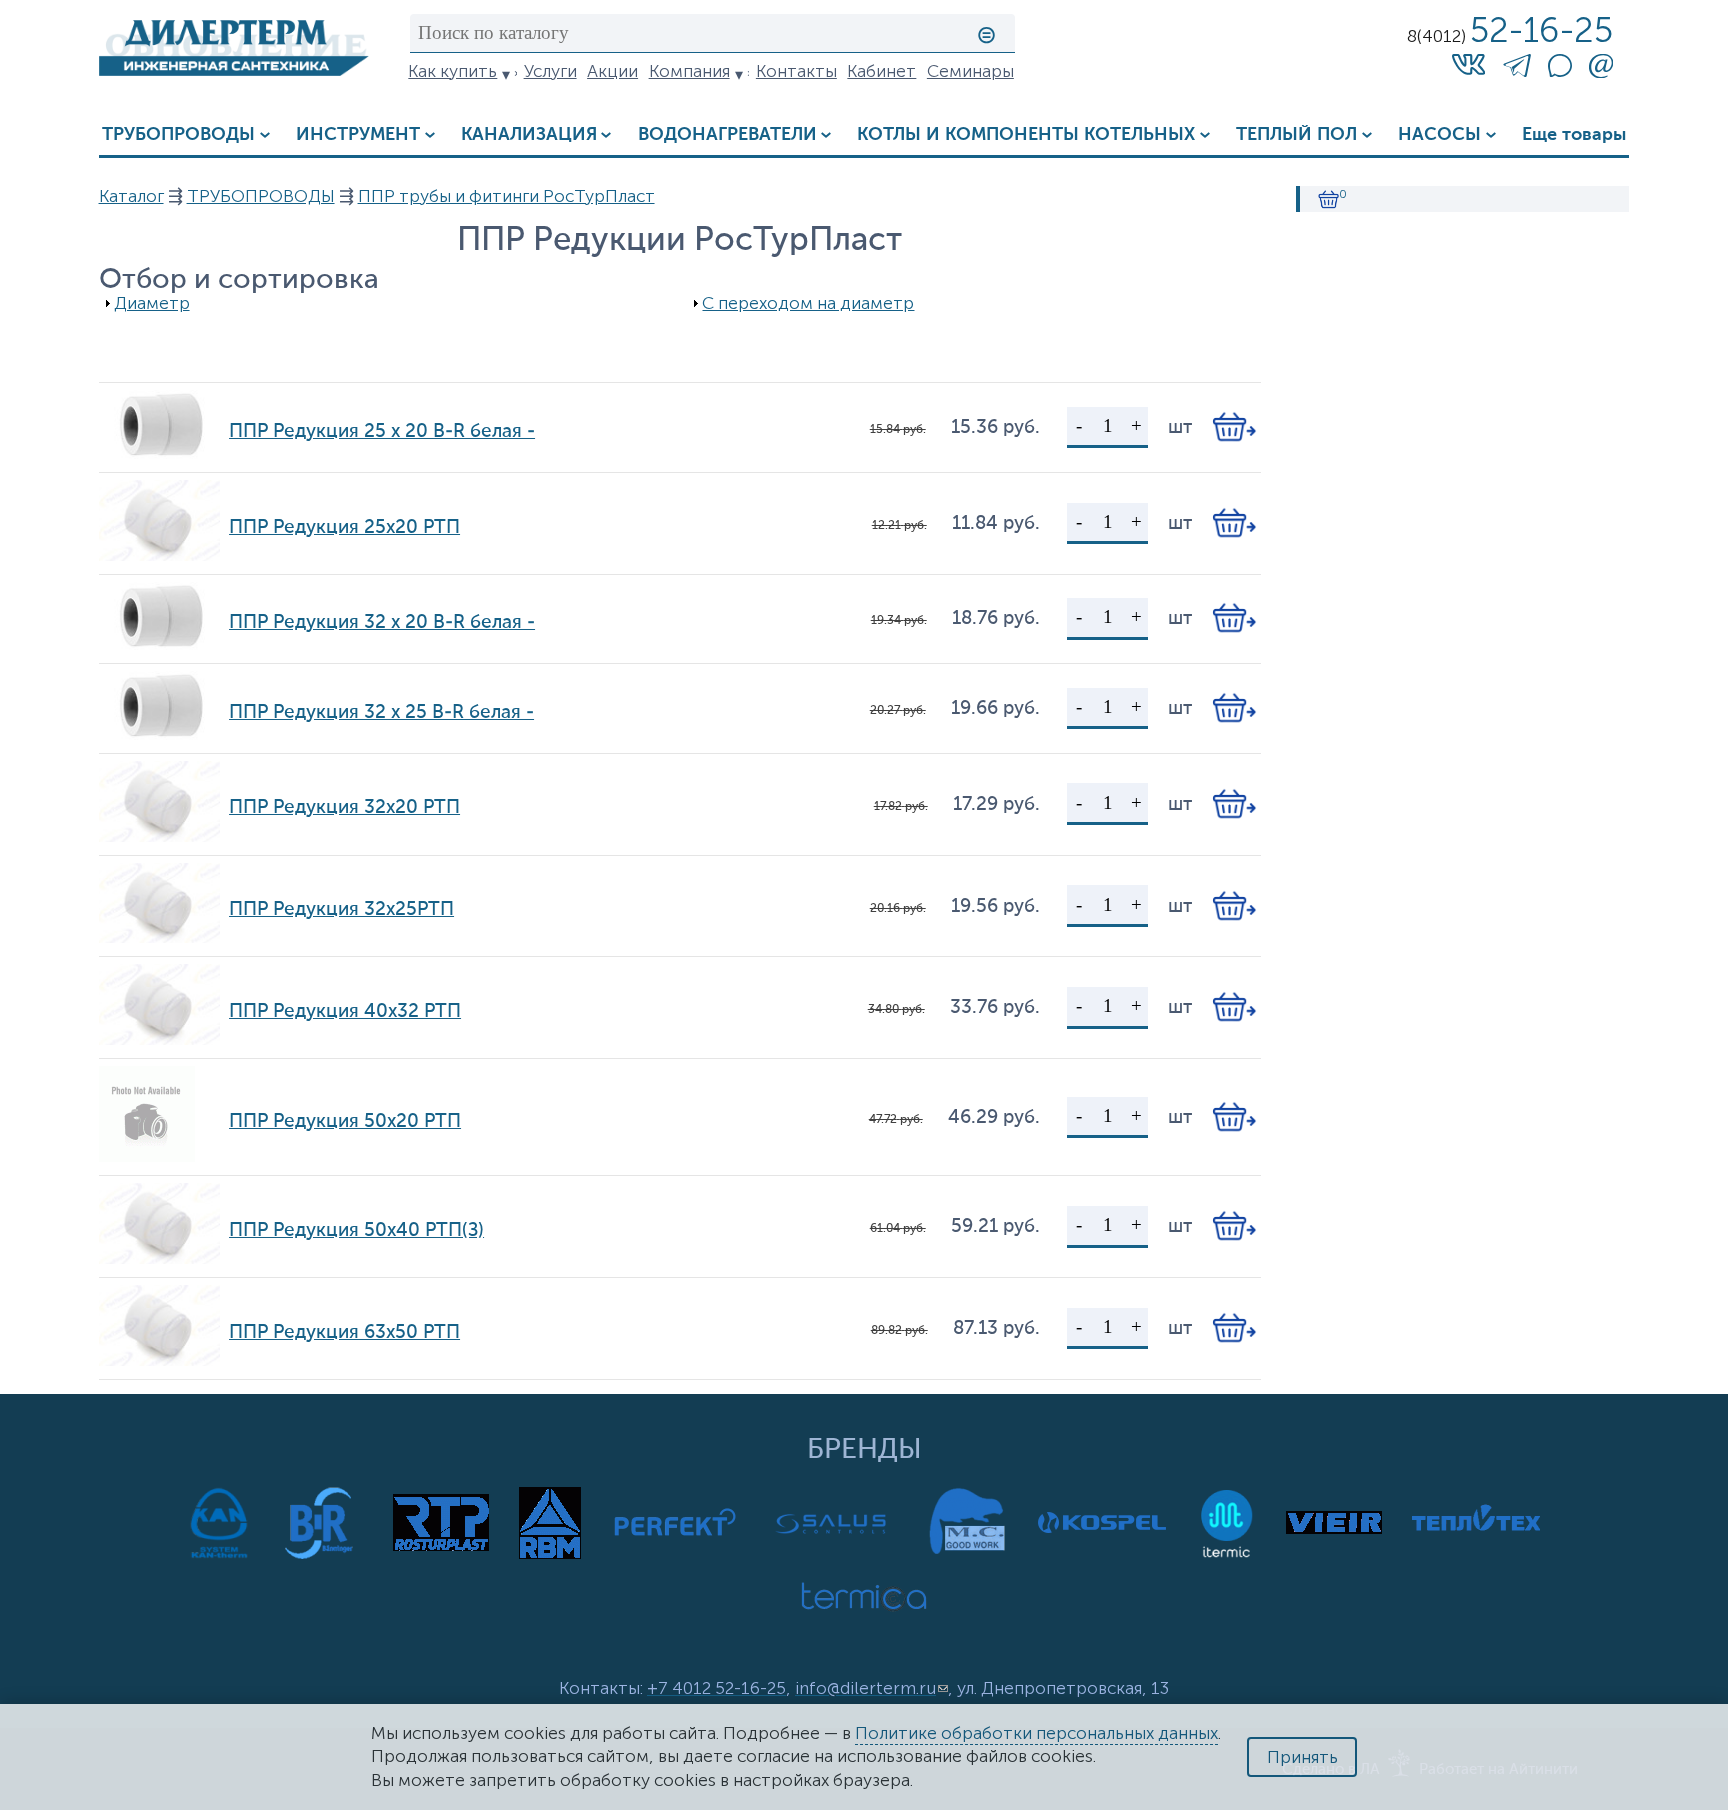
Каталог (131, 196)
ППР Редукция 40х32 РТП (345, 1011)
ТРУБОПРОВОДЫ (178, 135)
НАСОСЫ (1439, 135)
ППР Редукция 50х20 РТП (345, 1121)
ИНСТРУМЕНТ (358, 135)
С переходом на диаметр (808, 303)
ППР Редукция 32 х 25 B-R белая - (381, 712)
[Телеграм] (1517, 69)
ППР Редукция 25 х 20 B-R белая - (382, 431)
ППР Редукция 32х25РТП (341, 909)
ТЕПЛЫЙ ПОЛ (1296, 135)
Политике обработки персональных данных (1036, 1733)
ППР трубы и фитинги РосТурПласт (506, 196)
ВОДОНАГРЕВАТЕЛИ (727, 135)
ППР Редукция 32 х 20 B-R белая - (382, 622)
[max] (1560, 71)
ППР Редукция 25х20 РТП (344, 527)
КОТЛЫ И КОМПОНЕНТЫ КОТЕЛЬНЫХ (1026, 135)
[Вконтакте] (1468, 64)
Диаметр (152, 303)
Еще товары (1574, 135)
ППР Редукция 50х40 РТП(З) (356, 1230)
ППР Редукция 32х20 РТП (344, 807)
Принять (1302, 1757)
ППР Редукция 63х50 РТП (344, 1332)
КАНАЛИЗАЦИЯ (529, 135)
